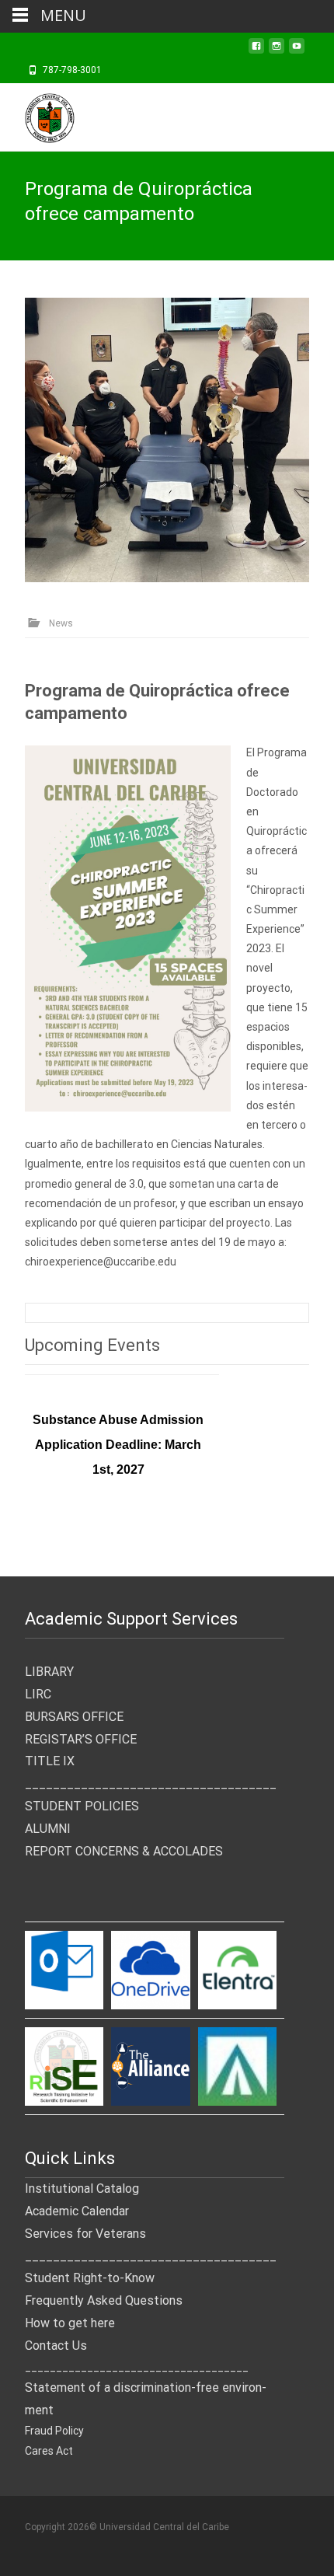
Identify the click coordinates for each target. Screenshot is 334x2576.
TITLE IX (50, 1761)
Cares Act (49, 2451)
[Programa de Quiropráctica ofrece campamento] (167, 440)
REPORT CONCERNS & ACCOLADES (124, 1851)
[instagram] (277, 51)
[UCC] (37, 114)
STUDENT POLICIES (82, 1806)
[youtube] (297, 51)
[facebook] (256, 51)
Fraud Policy (54, 2431)
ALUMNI (48, 1829)
